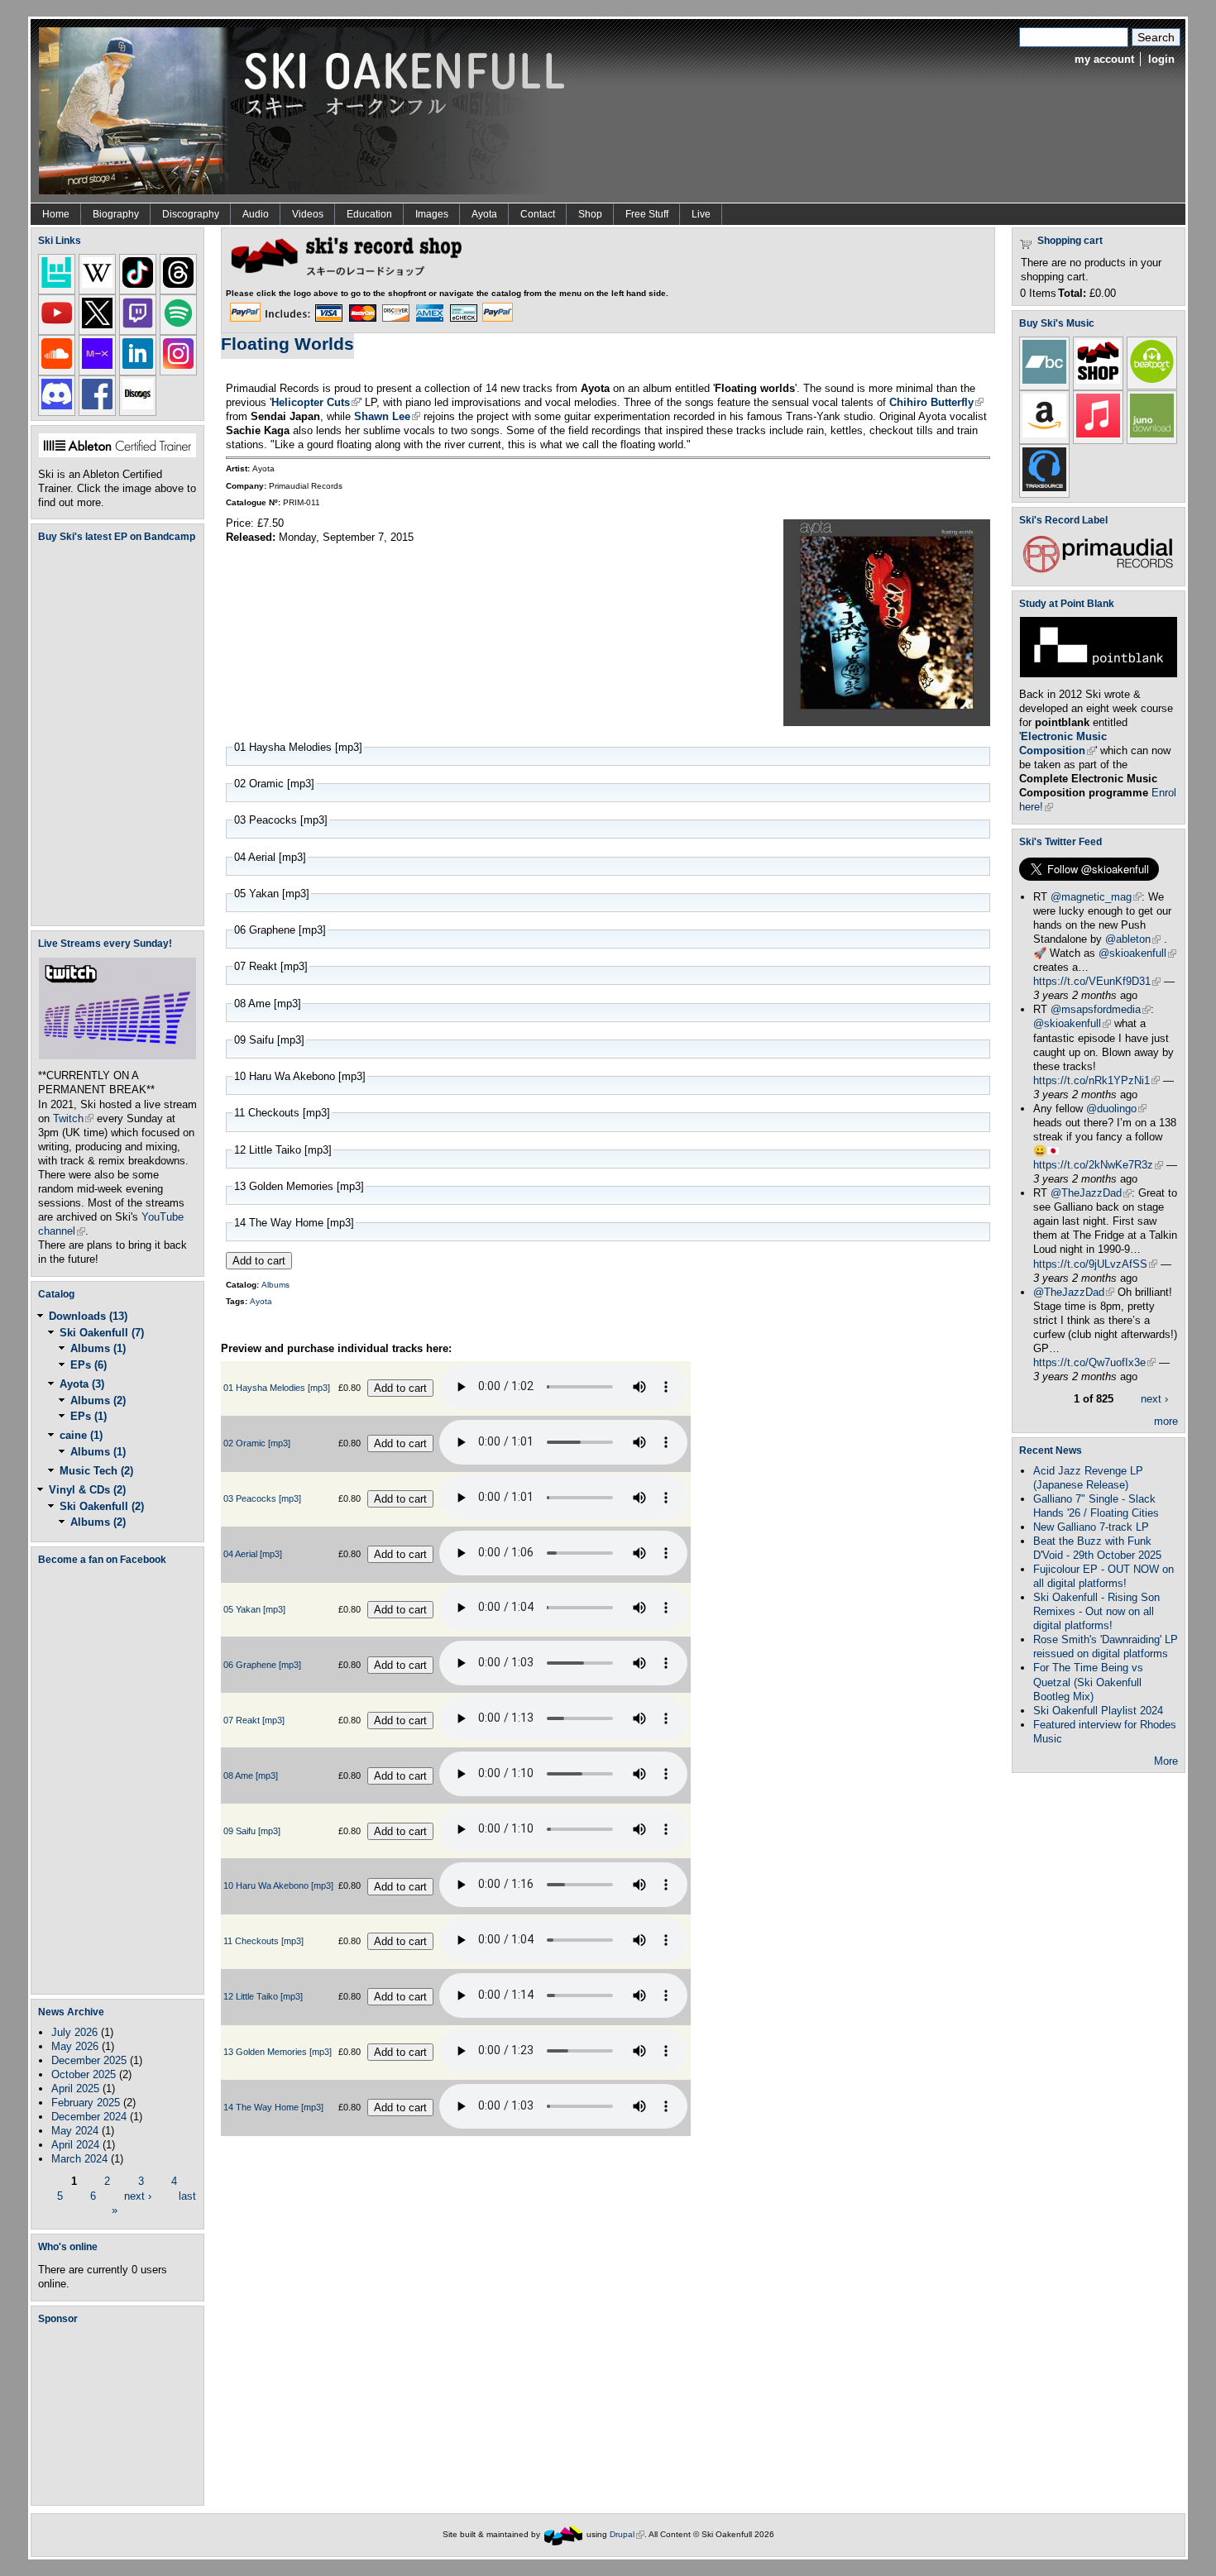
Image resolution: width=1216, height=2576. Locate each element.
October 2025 (84, 2074)
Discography (191, 214)
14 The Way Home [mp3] (273, 2107)
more (1166, 1421)
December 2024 (89, 2117)
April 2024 (75, 2145)
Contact (538, 214)
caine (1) (81, 1435)
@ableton (1133, 939)
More (1166, 1761)
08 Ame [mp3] (251, 1775)
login (1161, 59)
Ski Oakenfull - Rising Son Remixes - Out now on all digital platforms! (1096, 1611)
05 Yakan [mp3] (254, 1609)
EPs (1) (89, 1416)
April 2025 (75, 2089)
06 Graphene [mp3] (262, 1665)
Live (701, 214)
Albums (275, 1285)
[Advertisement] (121, 2415)
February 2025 (86, 2103)
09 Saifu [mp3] (252, 1831)
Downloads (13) (88, 1316)
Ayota (484, 214)
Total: (1072, 293)
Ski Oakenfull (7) (102, 1333)
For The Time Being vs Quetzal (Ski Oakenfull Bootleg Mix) (1088, 1682)
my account (1104, 59)
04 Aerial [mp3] (253, 1554)
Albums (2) (98, 1400)
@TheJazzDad (1091, 1193)
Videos (308, 214)
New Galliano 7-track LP (1091, 1527)
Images (432, 214)
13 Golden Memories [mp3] (278, 2052)
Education (369, 214)
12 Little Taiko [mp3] (263, 1996)
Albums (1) (98, 1348)
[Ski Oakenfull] (563, 2534)
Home (56, 214)
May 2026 (75, 2046)
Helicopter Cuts (316, 402)
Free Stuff (647, 214)
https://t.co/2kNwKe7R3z (1098, 1165)
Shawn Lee (387, 416)
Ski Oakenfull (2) (102, 1506)
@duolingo (1116, 1109)
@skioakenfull (1137, 953)
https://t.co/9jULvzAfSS (1095, 1264)
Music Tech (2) (96, 1471)
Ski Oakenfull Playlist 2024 (1098, 1711)
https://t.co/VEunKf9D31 (1097, 981)
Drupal (627, 2534)
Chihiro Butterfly (936, 402)
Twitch (73, 1118)
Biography (116, 214)
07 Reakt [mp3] (254, 1720)
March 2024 (79, 2159)
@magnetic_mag (1096, 897)
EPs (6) (89, 1365)
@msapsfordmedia (1101, 1009)
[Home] (308, 110)
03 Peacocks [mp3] (262, 1498)
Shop (590, 214)
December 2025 (89, 2060)
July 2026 (74, 2032)
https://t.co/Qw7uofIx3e (1094, 1362)
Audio (256, 214)
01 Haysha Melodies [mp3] (277, 1388)
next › (138, 2195)
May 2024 (75, 2131)
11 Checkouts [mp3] (263, 1941)
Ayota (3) (82, 1384)
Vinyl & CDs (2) (87, 1490)
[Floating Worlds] (887, 722)
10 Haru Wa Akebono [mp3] (278, 1885)
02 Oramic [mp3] (257, 1443)
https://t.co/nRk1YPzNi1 (1096, 1080)
